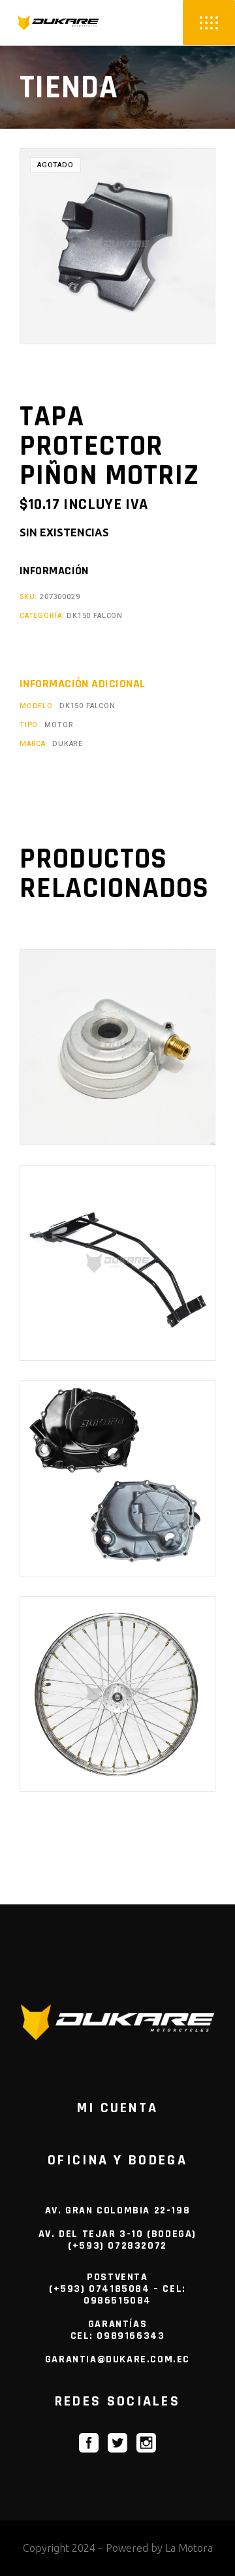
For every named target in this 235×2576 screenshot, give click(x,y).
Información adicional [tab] (82, 684)
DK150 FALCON (95, 616)
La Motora (189, 2548)
